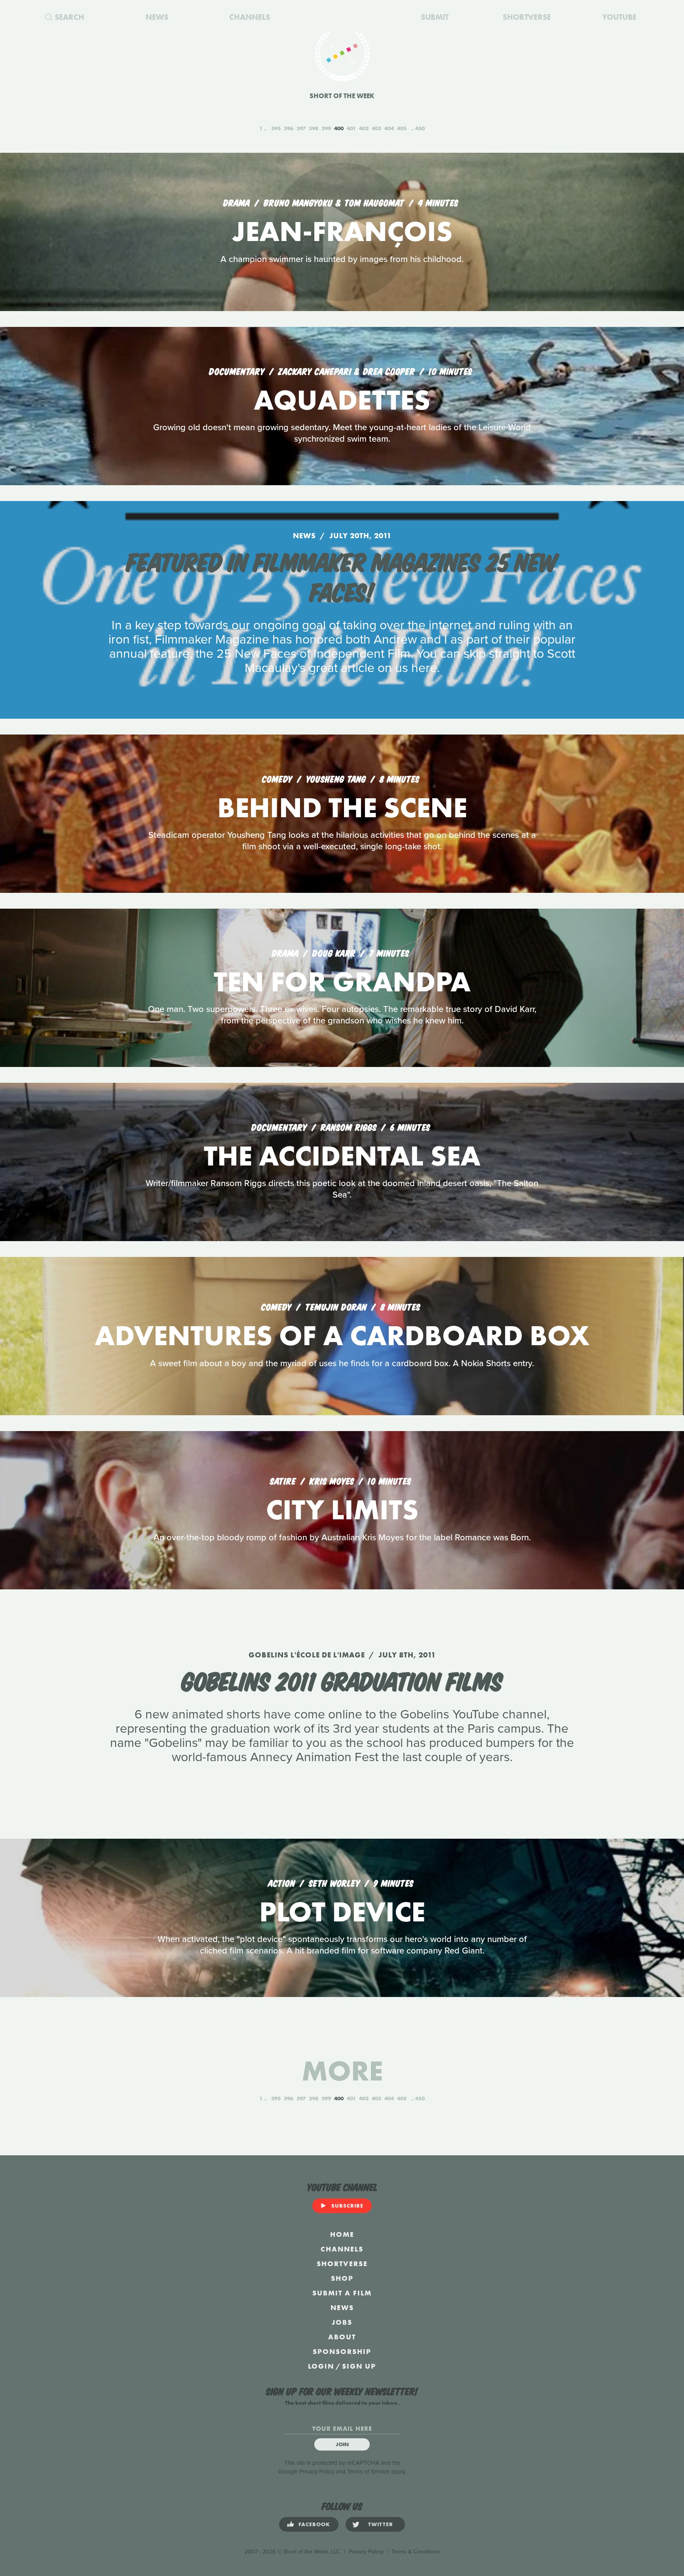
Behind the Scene (342, 808)
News (342, 2307)
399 (326, 128)
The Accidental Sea (342, 1156)
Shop (342, 2278)
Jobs (342, 2322)
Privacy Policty (366, 2552)
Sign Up (359, 2366)
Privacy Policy (317, 2472)
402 (364, 128)
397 (301, 128)
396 (289, 128)
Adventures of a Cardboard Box (342, 1335)
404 (389, 128)
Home (342, 2234)
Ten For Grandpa (342, 982)
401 (351, 128)
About (342, 2337)
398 (313, 128)
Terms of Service (368, 2472)
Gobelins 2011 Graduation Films (342, 1680)
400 (339, 128)
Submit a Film (342, 2293)
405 (402, 128)
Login (321, 2366)
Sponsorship (342, 2351)
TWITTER (381, 2524)
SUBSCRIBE (347, 2206)
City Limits (342, 1510)
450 (420, 128)
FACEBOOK (314, 2524)
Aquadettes (342, 400)
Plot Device (342, 1912)
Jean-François (342, 231)
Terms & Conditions (416, 2552)
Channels (342, 2249)
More (342, 2071)
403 (376, 128)
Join (342, 2444)
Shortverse (342, 2264)
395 (276, 128)
